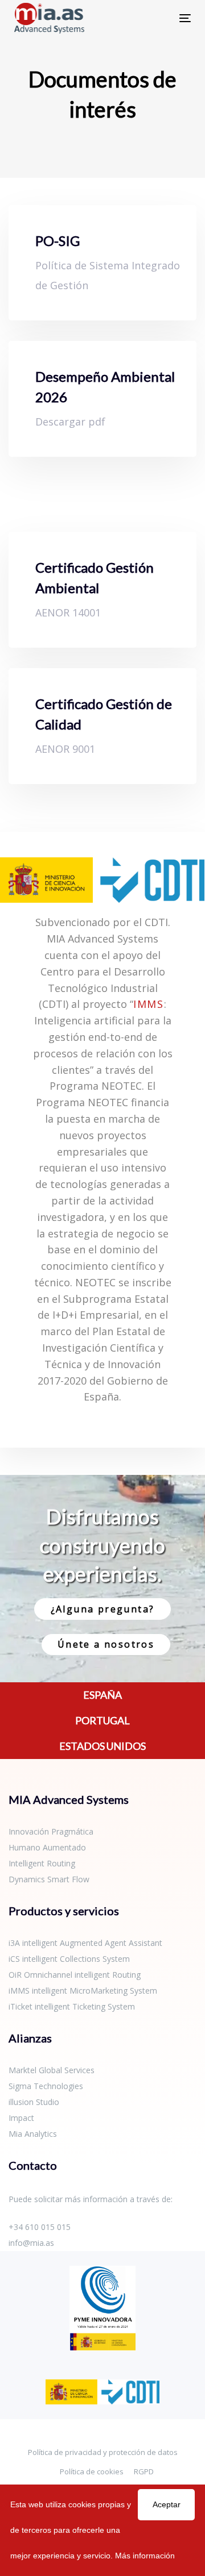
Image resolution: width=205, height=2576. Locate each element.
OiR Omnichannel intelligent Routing (75, 1975)
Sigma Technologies (46, 2086)
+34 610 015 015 (40, 2227)
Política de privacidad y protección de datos (103, 2452)
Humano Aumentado (47, 1847)
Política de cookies (92, 2471)
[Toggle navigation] (161, 18)
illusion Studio (34, 2102)
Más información (145, 2556)
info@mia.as (31, 2243)
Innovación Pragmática (51, 1831)
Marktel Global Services (52, 2070)
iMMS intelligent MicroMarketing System (83, 1991)
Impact (21, 2118)
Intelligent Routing (42, 1863)
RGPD (144, 2471)
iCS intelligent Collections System (69, 1959)
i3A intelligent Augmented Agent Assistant (85, 1943)
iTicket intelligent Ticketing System (72, 2006)
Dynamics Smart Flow (49, 1879)
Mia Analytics (33, 2134)
